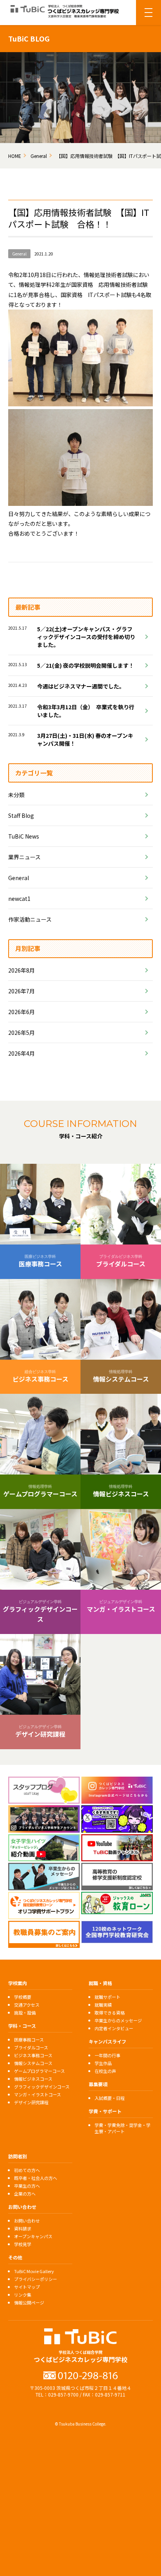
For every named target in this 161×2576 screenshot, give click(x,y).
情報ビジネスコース (33, 2079)
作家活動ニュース (30, 919)
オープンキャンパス (33, 2236)
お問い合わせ (27, 2221)
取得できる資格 (110, 2013)
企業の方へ (25, 2194)
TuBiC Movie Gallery (34, 2271)
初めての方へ (27, 2170)
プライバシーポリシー (36, 2279)
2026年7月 (21, 991)
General (19, 878)
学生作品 (103, 2063)
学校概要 (23, 1997)
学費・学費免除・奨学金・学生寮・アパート (123, 2128)
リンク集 (23, 2295)
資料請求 (23, 2228)
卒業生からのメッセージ (118, 2020)
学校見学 (23, 2244)
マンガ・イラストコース (38, 2094)
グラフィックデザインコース (42, 2087)
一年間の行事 (107, 2055)
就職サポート (107, 1997)
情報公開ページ (29, 2302)
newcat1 (19, 899)
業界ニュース (24, 857)
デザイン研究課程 (31, 2102)
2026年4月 (21, 1053)
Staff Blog (21, 815)
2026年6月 (21, 1012)
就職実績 (103, 2005)
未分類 (16, 795)
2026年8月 (21, 970)
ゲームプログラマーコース (39, 2071)
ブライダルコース (31, 2047)
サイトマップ (27, 2287)
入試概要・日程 (110, 2098)
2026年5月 (21, 1033)
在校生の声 (105, 2071)
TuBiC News (24, 836)
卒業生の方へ (27, 2186)
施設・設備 (25, 2013)
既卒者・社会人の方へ (36, 2178)
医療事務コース (29, 2040)
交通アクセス (27, 2005)
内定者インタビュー (114, 2028)
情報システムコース (33, 2063)
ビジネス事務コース (33, 2055)
